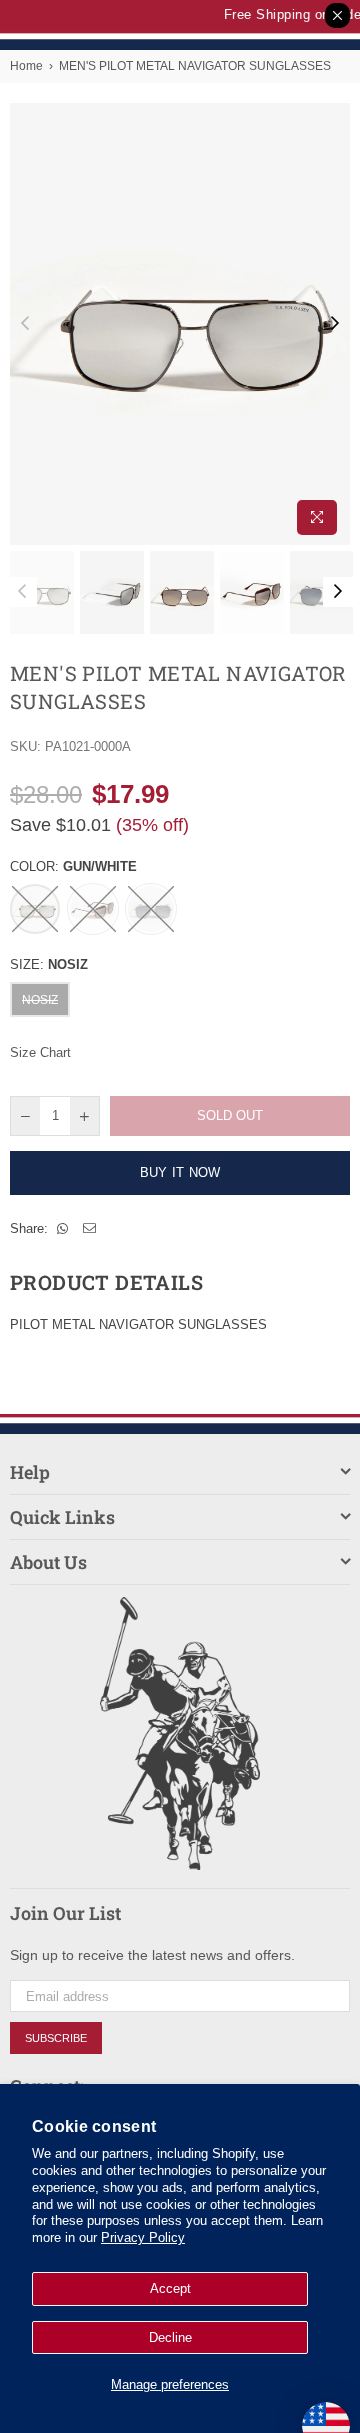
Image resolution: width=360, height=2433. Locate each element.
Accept (170, 2288)
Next (335, 324)
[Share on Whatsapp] (63, 1229)
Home (26, 66)
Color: (73, 866)
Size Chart (40, 1052)
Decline (170, 2337)
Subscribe (56, 2038)
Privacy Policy (143, 2237)
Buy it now (180, 1172)
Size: (49, 964)
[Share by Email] (90, 1229)
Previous (25, 324)
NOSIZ (40, 1000)
